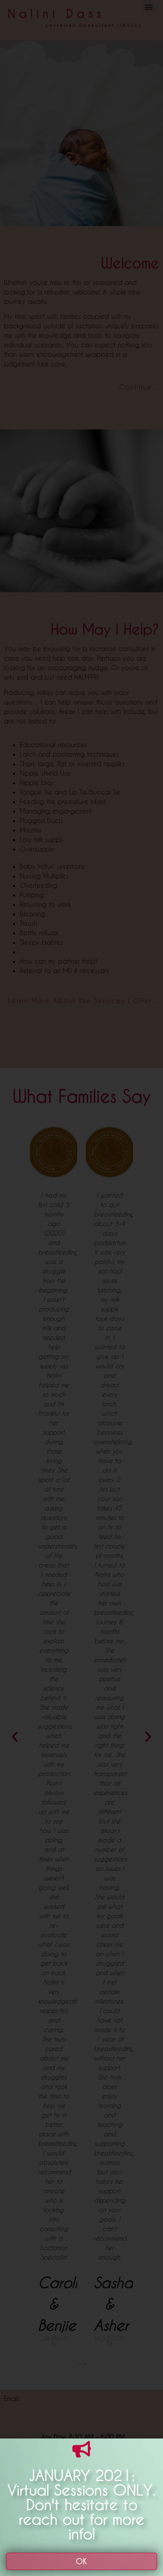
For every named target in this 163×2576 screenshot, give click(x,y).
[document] (81, 1288)
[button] (81, 2561)
